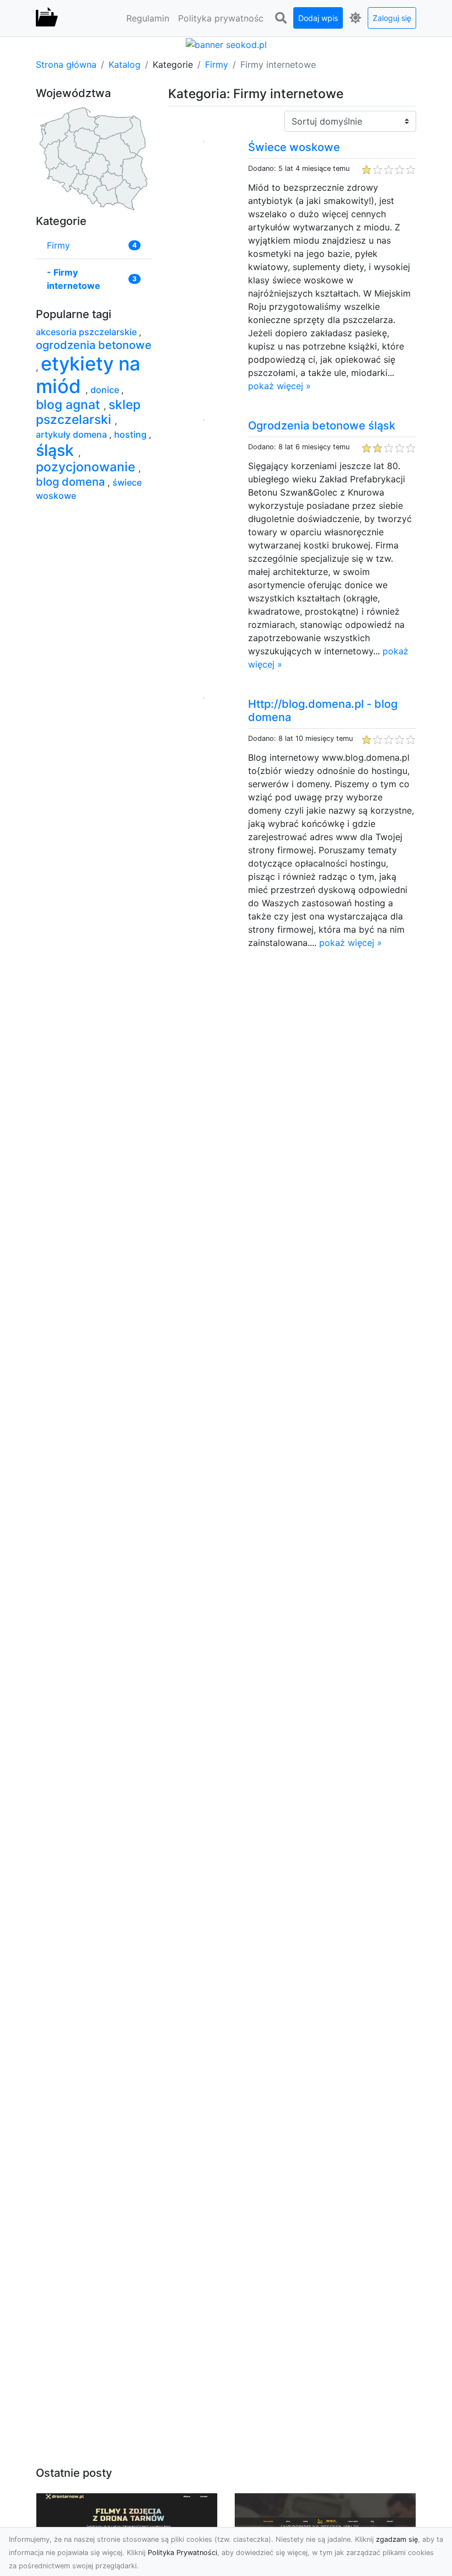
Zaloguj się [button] (392, 18)
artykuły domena (72, 434)
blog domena (72, 482)
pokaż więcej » (279, 386)
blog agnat (70, 405)
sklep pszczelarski (88, 412)
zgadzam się (397, 2539)
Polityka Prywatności (182, 2553)
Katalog (125, 64)
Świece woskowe (294, 147)
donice (106, 390)
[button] (281, 18)
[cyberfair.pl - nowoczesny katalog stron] (47, 18)
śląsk (57, 450)
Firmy (217, 64)
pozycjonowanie (87, 467)
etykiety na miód (88, 375)
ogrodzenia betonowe (94, 345)
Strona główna (66, 64)
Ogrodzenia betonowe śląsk (322, 426)
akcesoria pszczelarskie (87, 332)
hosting (131, 434)
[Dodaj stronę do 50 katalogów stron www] (226, 44)
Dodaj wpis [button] (318, 18)
